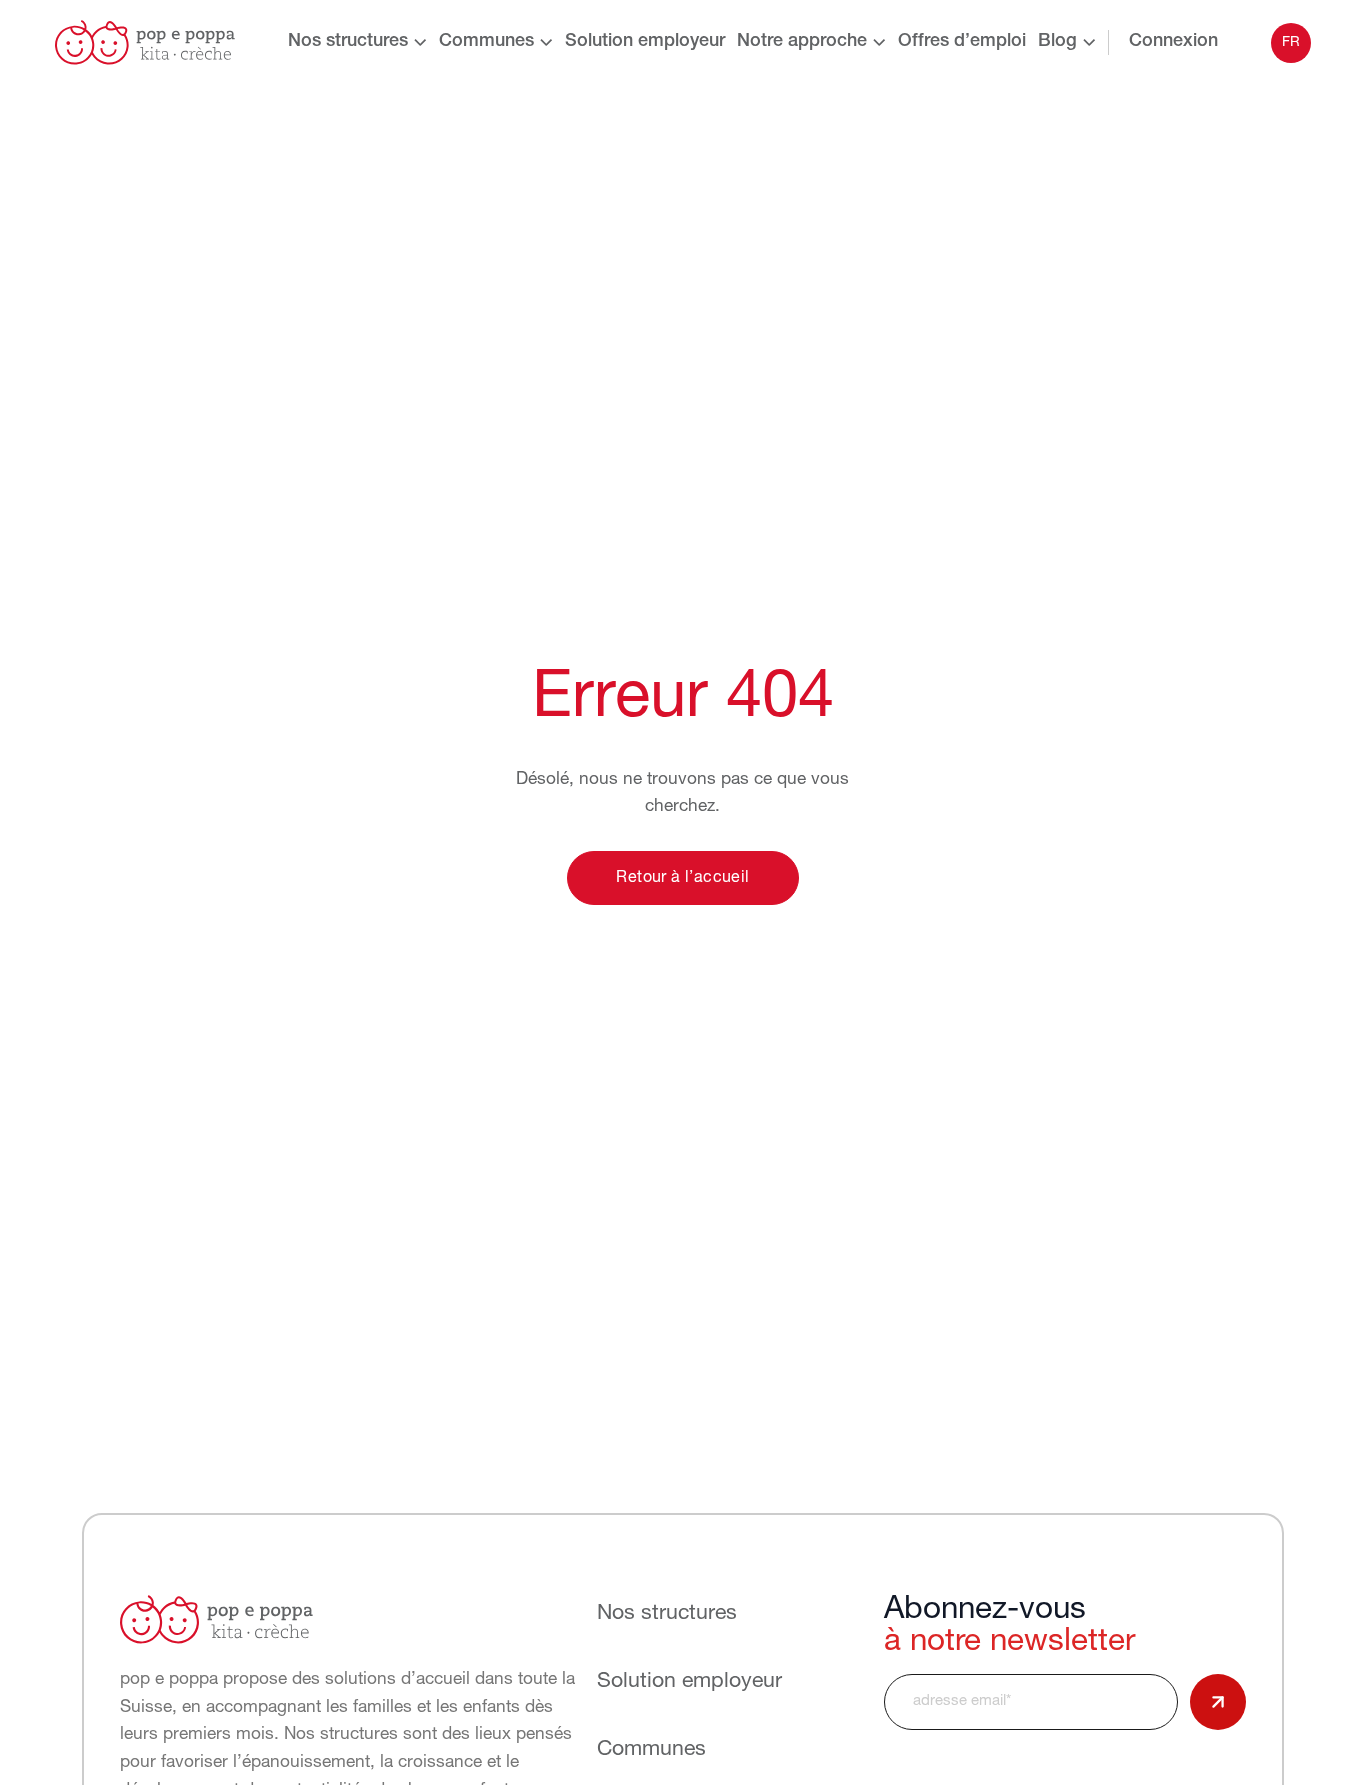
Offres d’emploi (962, 42)
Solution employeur (645, 42)
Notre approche (802, 42)
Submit (1218, 1702)
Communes (486, 42)
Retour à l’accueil (682, 878)
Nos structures (348, 42)
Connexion (1173, 42)
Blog (1057, 42)
